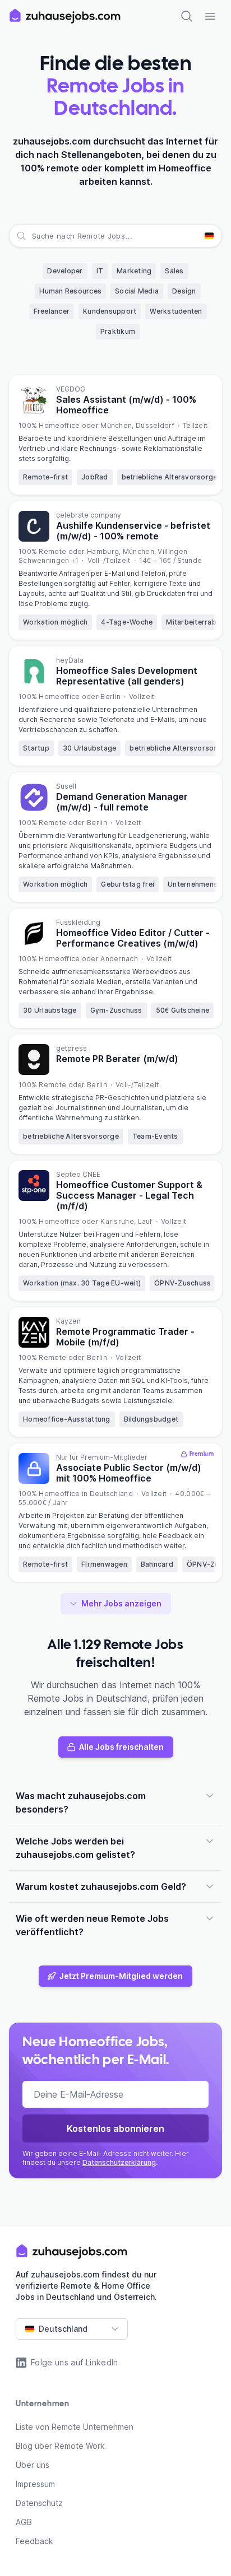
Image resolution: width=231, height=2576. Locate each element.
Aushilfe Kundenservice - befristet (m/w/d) (133, 531)
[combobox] (33, 236)
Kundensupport (110, 311)
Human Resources (70, 291)
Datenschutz (39, 2503)
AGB (24, 2522)
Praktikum (118, 331)
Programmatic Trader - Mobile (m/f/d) (125, 1337)
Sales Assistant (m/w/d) (126, 405)
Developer (65, 271)
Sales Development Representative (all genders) (127, 676)
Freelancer (52, 311)
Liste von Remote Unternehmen (75, 2427)
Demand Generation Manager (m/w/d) (122, 802)
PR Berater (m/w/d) (117, 1059)
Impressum (35, 2484)
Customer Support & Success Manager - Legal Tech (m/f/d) (129, 1195)
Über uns (33, 2465)
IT (100, 271)
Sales (174, 271)
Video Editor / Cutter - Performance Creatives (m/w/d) (133, 938)
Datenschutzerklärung (119, 2162)
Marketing (134, 271)
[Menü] (210, 16)
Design (184, 291)
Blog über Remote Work (60, 2446)
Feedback (34, 2541)
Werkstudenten (176, 311)
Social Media (137, 291)
